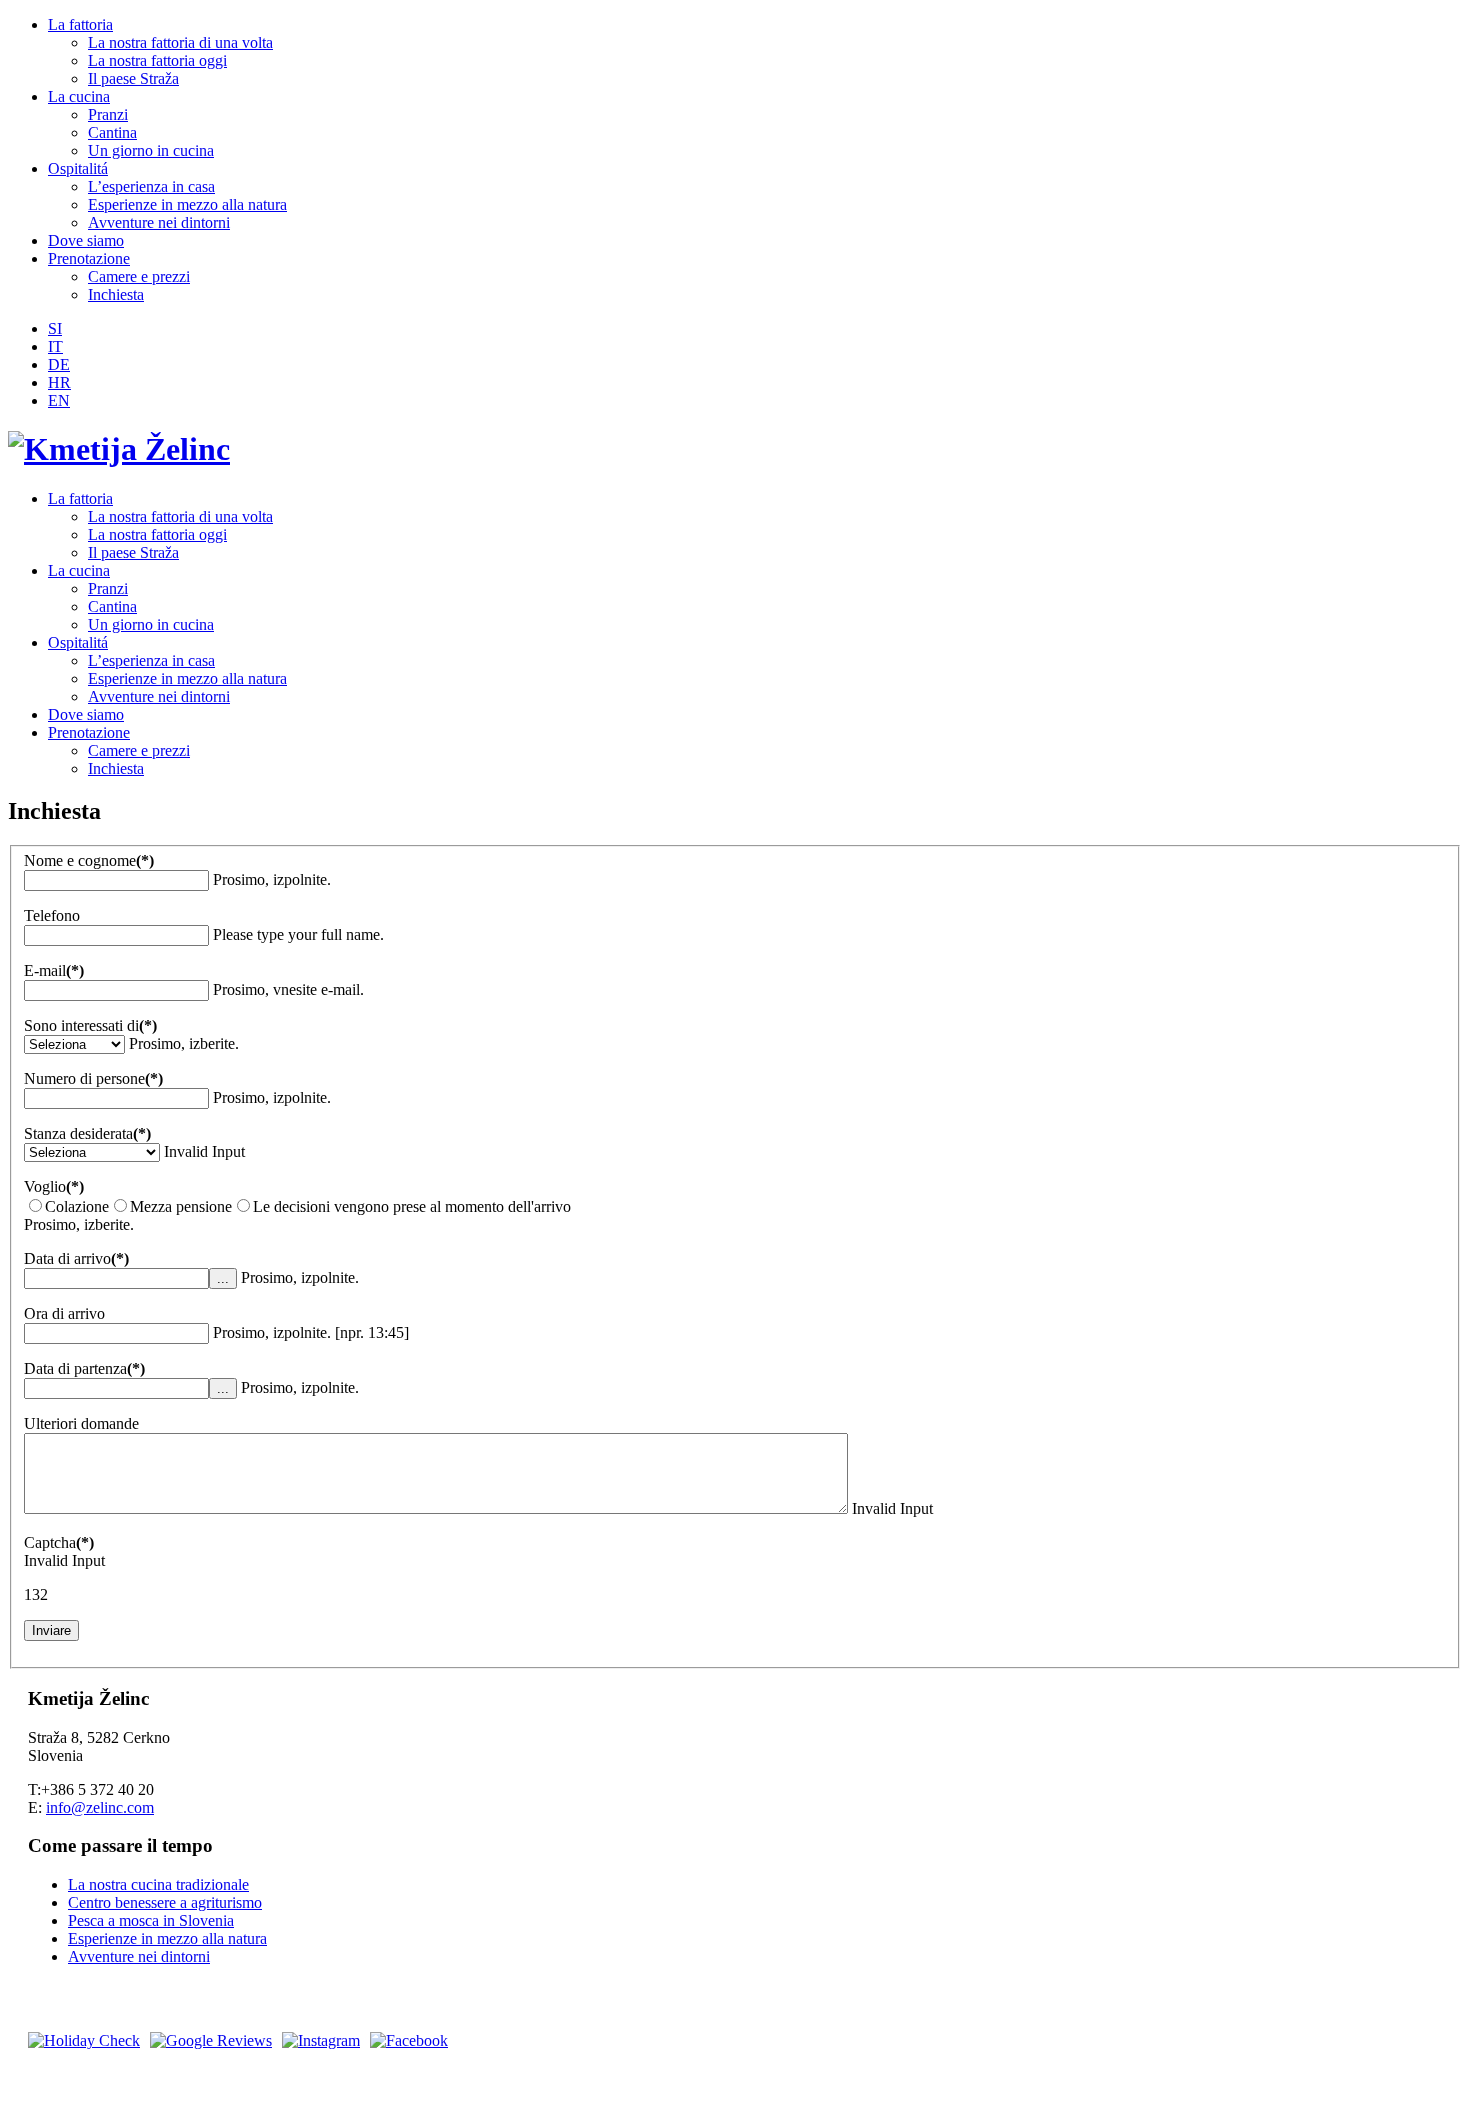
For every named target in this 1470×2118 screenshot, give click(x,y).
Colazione (77, 1206)
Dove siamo (86, 240)
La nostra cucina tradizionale (158, 1884)
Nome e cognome (89, 860)
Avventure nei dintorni (159, 222)
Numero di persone (93, 1078)
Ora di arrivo (64, 1313)
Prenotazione (89, 258)
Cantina (112, 132)
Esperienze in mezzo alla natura (187, 204)
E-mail (54, 970)
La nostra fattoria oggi (157, 60)
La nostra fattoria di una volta (180, 42)
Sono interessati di (90, 1025)
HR (59, 382)
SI (55, 328)
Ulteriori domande (81, 1423)
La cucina (79, 96)
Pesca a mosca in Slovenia (151, 1920)
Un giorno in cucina (151, 150)
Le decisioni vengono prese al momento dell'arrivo (412, 1206)
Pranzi (108, 114)
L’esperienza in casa (151, 186)
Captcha (59, 1542)
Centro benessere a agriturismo (165, 1902)
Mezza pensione (181, 1206)
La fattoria (80, 24)
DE (59, 364)
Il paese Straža (133, 78)
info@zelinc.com (100, 1807)
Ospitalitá (78, 168)
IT (55, 346)
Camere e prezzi (139, 276)
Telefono (52, 915)
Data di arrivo (76, 1258)
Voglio (54, 1186)
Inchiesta (116, 294)
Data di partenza (84, 1368)
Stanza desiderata (87, 1133)
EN (59, 400)
